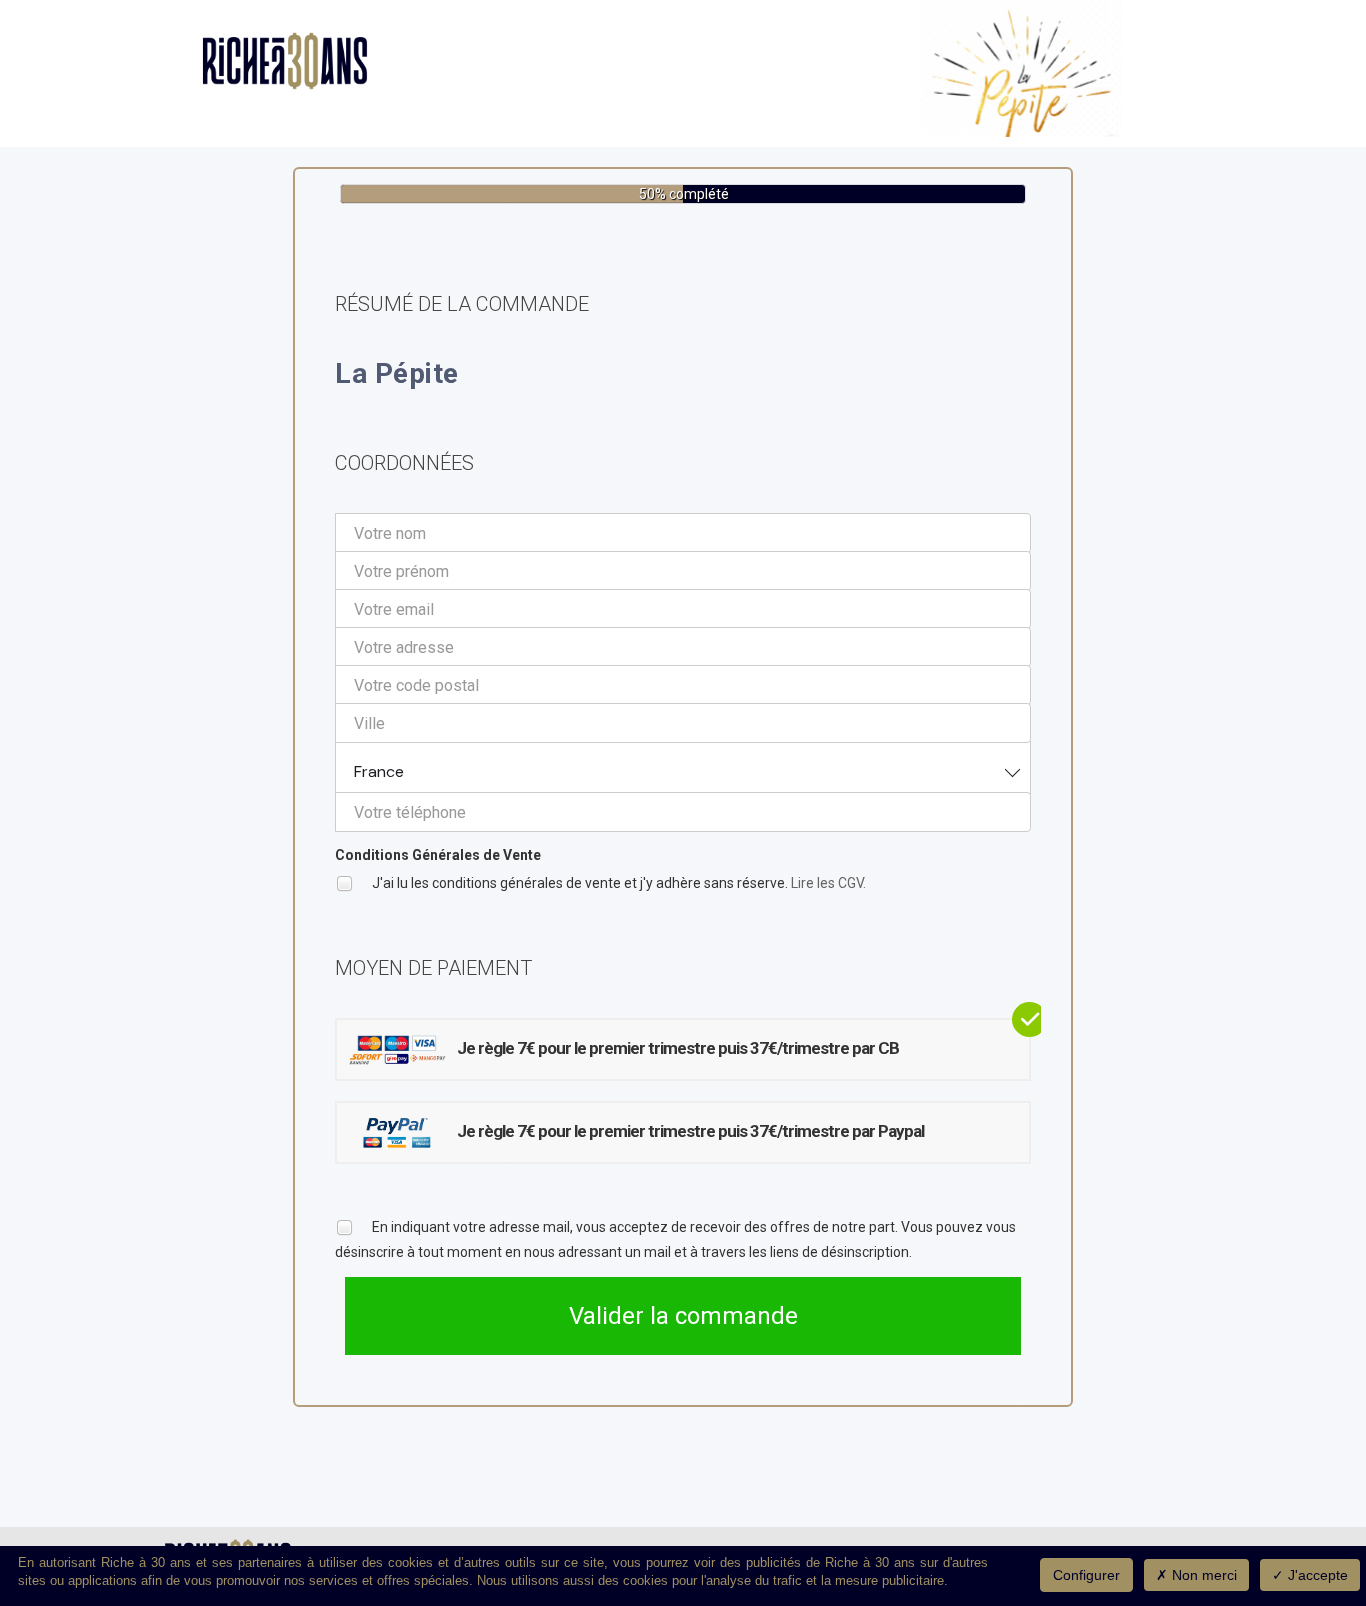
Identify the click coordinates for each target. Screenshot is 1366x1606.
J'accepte (1316, 1575)
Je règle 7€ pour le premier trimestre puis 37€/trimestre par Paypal (690, 1131)
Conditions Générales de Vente (438, 855)
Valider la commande (683, 1316)
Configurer (1086, 1575)
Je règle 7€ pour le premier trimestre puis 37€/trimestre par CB (678, 1048)
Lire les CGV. (828, 883)
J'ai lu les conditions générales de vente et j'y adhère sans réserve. (617, 883)
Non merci (1202, 1575)
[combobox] (683, 767)
